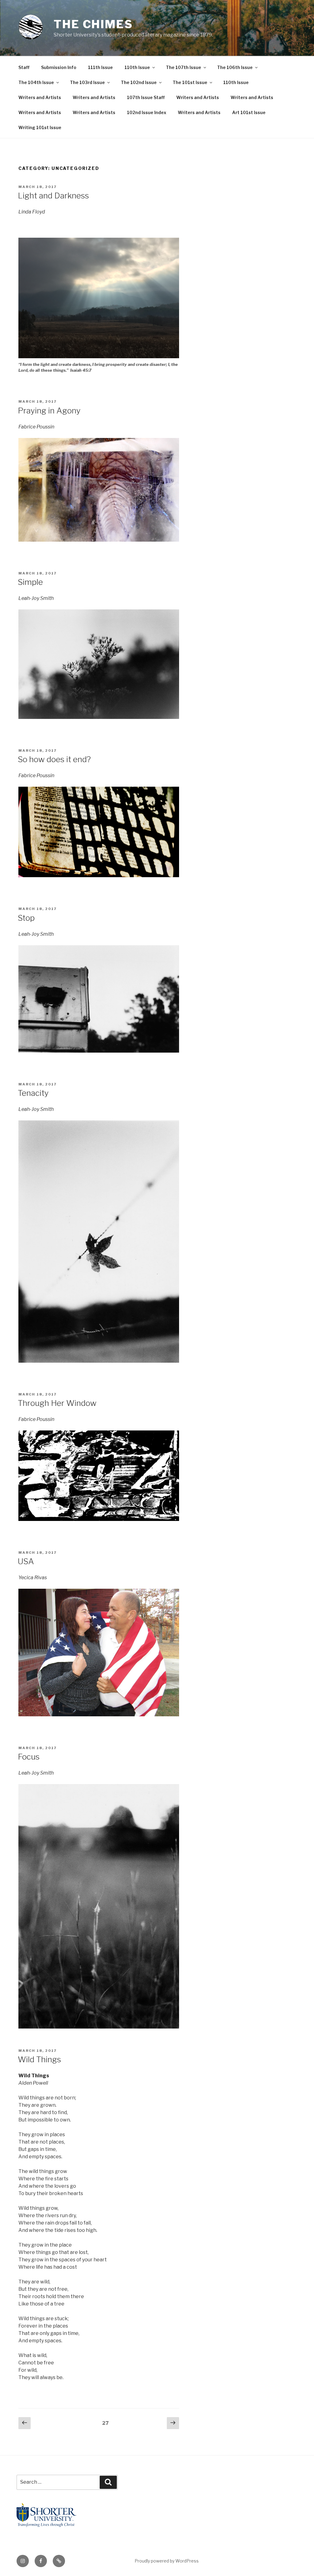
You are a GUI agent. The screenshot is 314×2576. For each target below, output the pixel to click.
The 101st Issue (190, 82)
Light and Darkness (53, 196)
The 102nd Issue (139, 82)
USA (26, 1561)
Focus (29, 1757)
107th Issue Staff (146, 97)
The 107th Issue (184, 67)
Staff (24, 67)
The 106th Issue (235, 67)
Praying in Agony (49, 411)
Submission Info (59, 67)
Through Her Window (57, 1403)
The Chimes (93, 24)
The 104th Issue (36, 82)
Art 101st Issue (249, 112)
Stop (26, 918)
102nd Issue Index (147, 112)
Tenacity (33, 1093)
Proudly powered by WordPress (167, 2561)
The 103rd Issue (87, 82)
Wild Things (39, 2059)
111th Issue (100, 67)
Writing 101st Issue (40, 127)
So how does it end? (54, 759)
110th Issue (137, 67)
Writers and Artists (40, 97)
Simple (30, 582)
